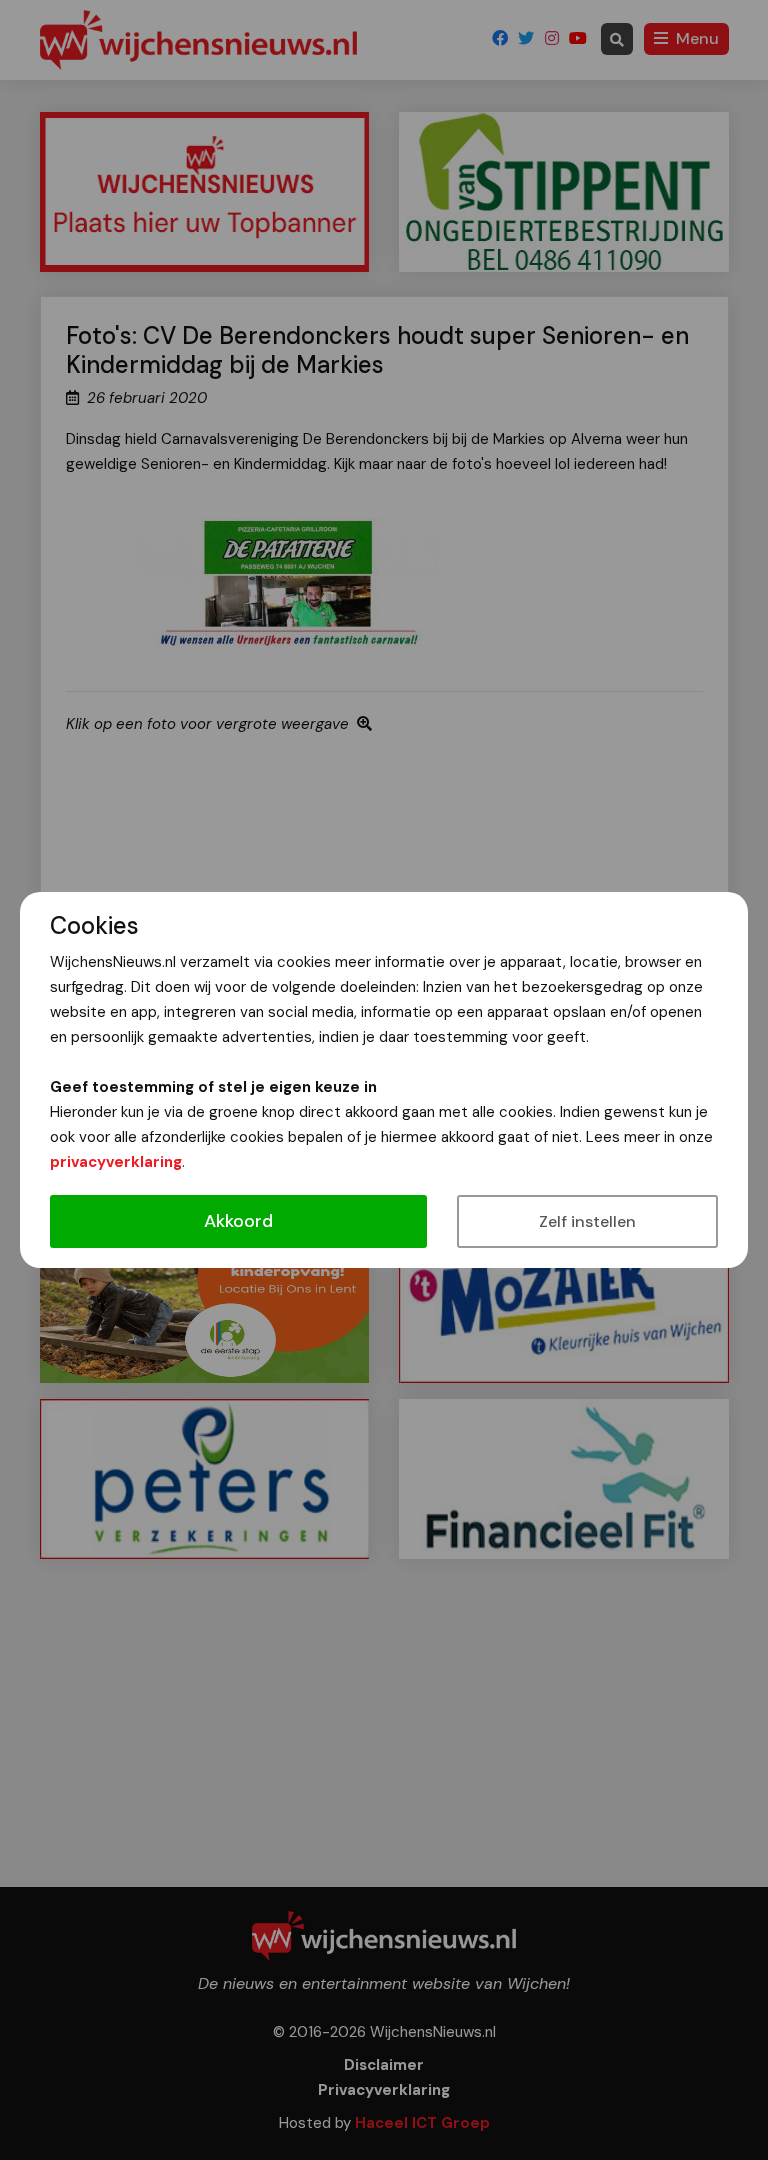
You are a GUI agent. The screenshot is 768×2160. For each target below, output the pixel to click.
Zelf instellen (587, 1221)
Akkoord (238, 1221)
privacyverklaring (116, 1162)
